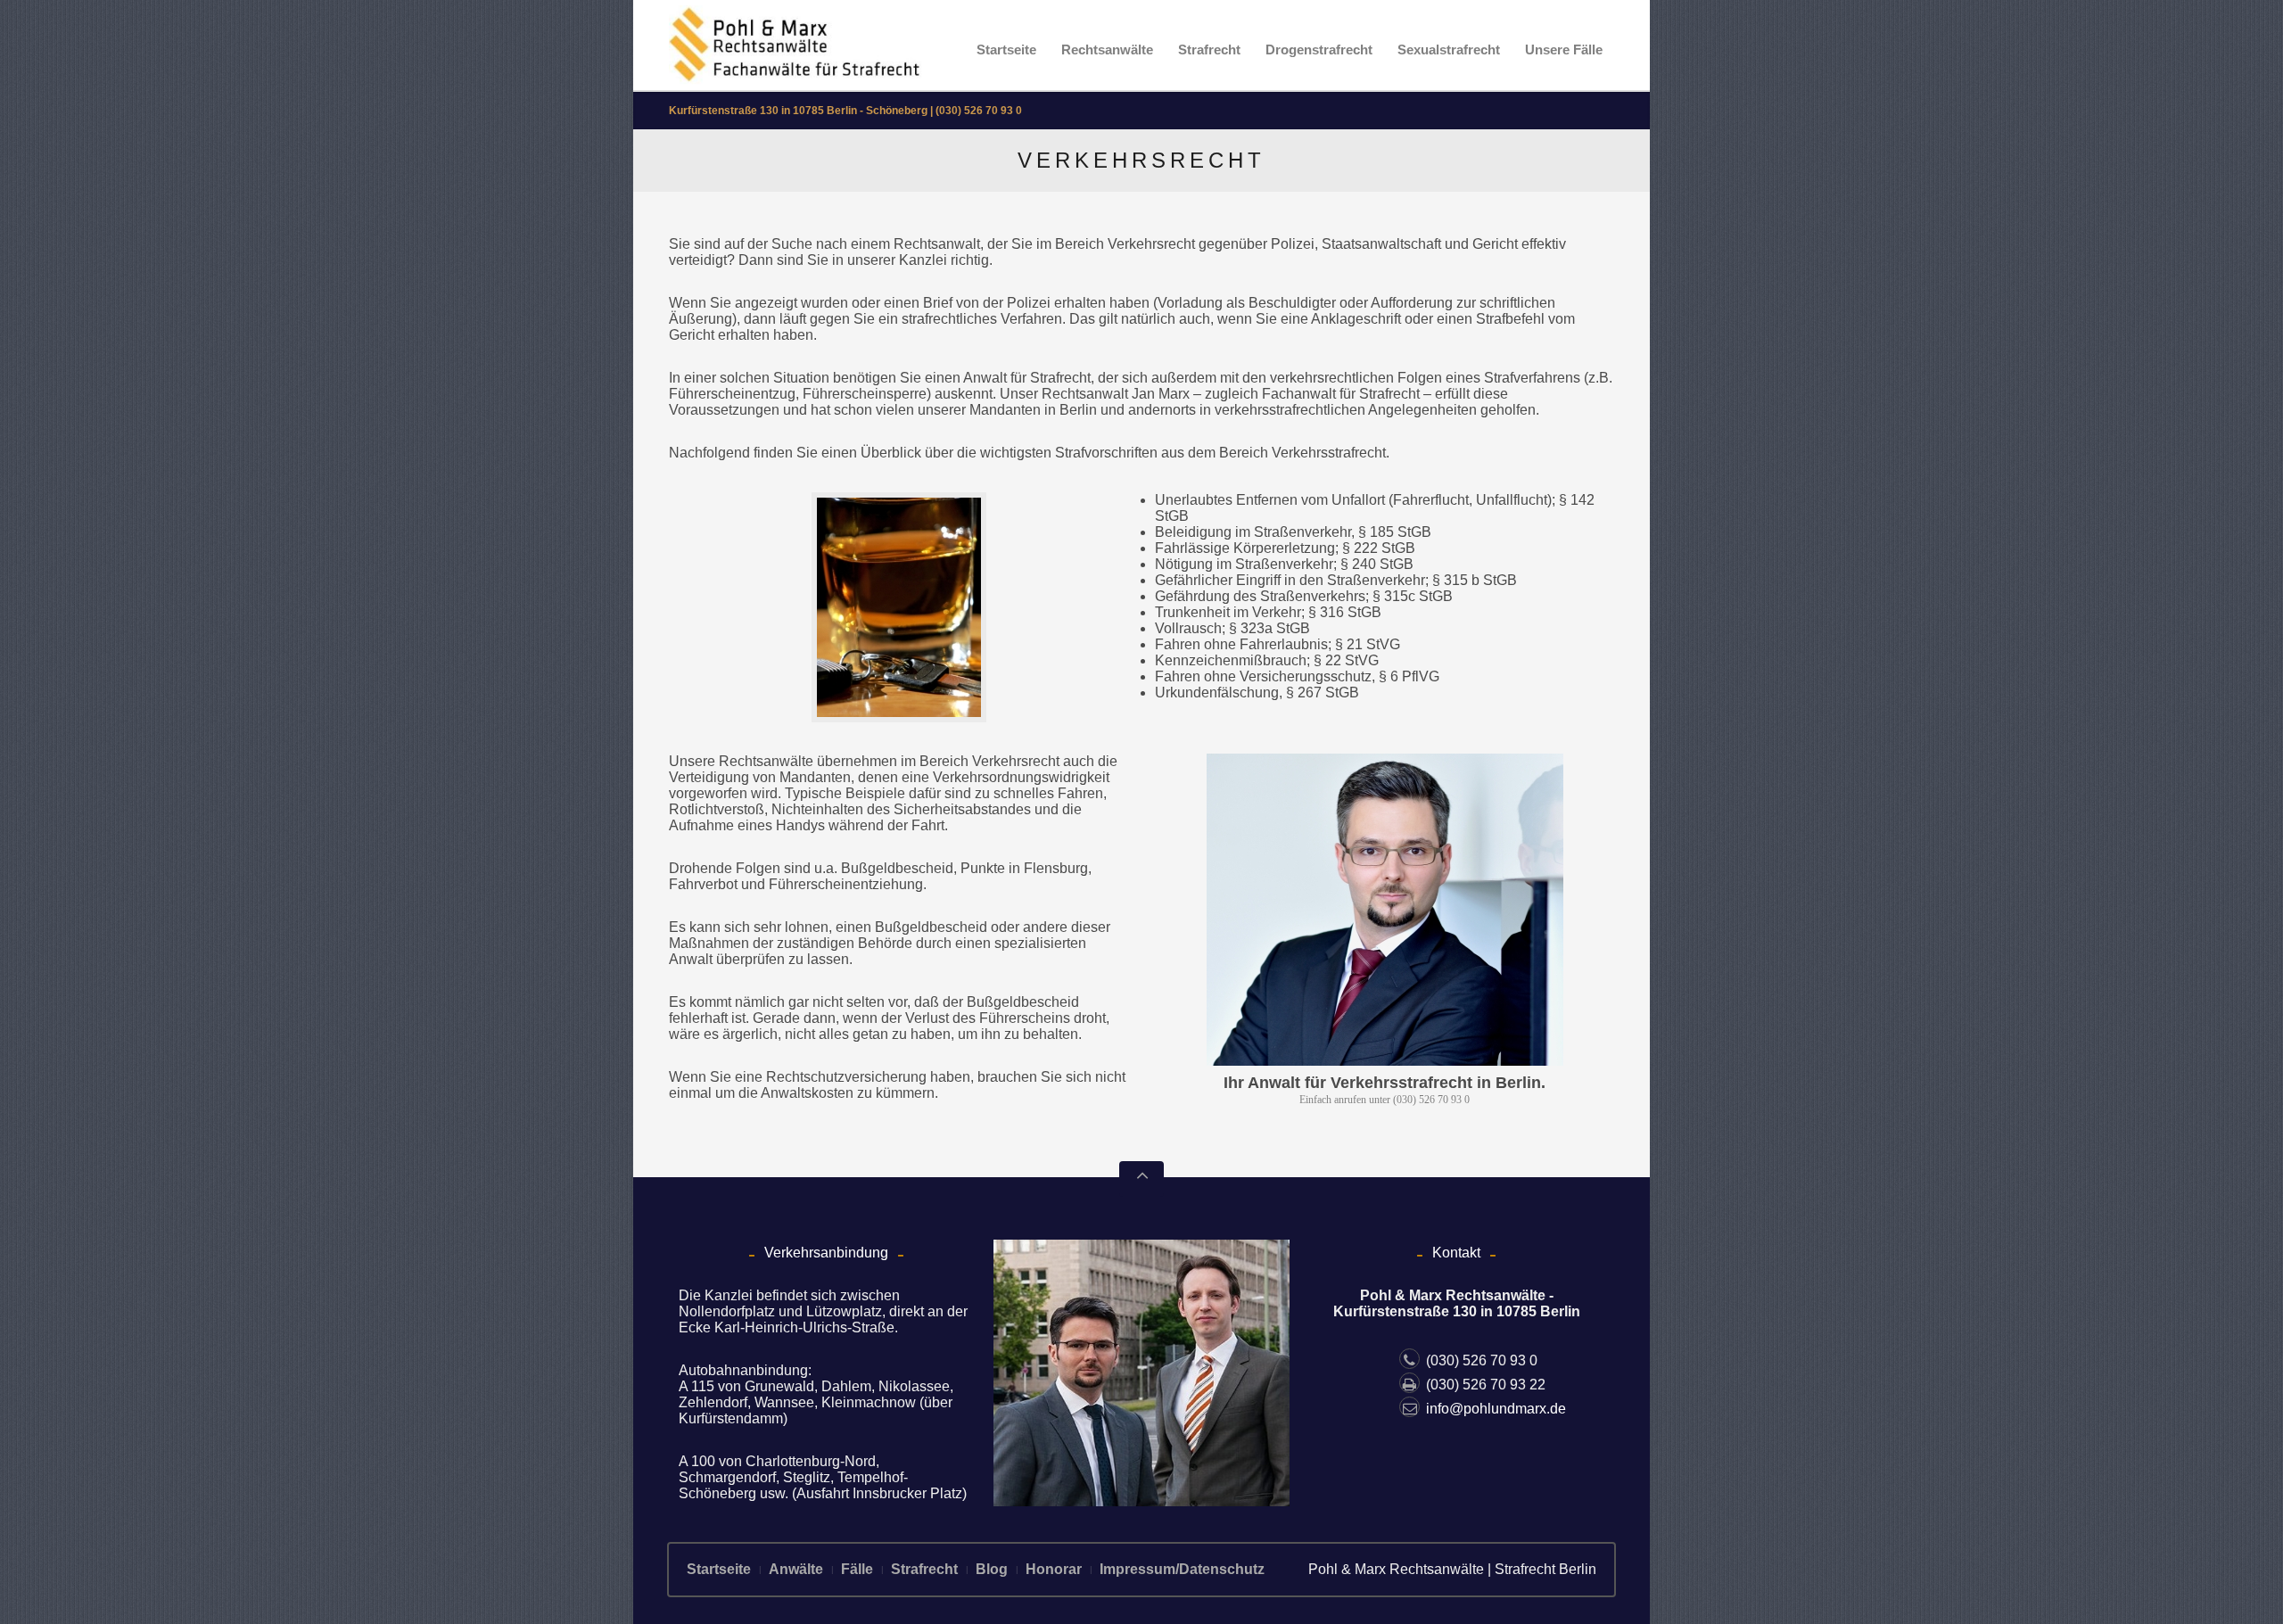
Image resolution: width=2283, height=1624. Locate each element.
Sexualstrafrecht (1449, 49)
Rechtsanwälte (1107, 49)
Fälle (857, 1569)
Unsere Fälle (1564, 49)
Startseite (1006, 49)
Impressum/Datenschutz (1182, 1569)
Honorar (1054, 1569)
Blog (992, 1569)
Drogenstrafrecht (1319, 49)
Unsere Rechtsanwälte (741, 761)
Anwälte (796, 1569)
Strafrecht (1209, 49)
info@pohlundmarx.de (1496, 1409)
